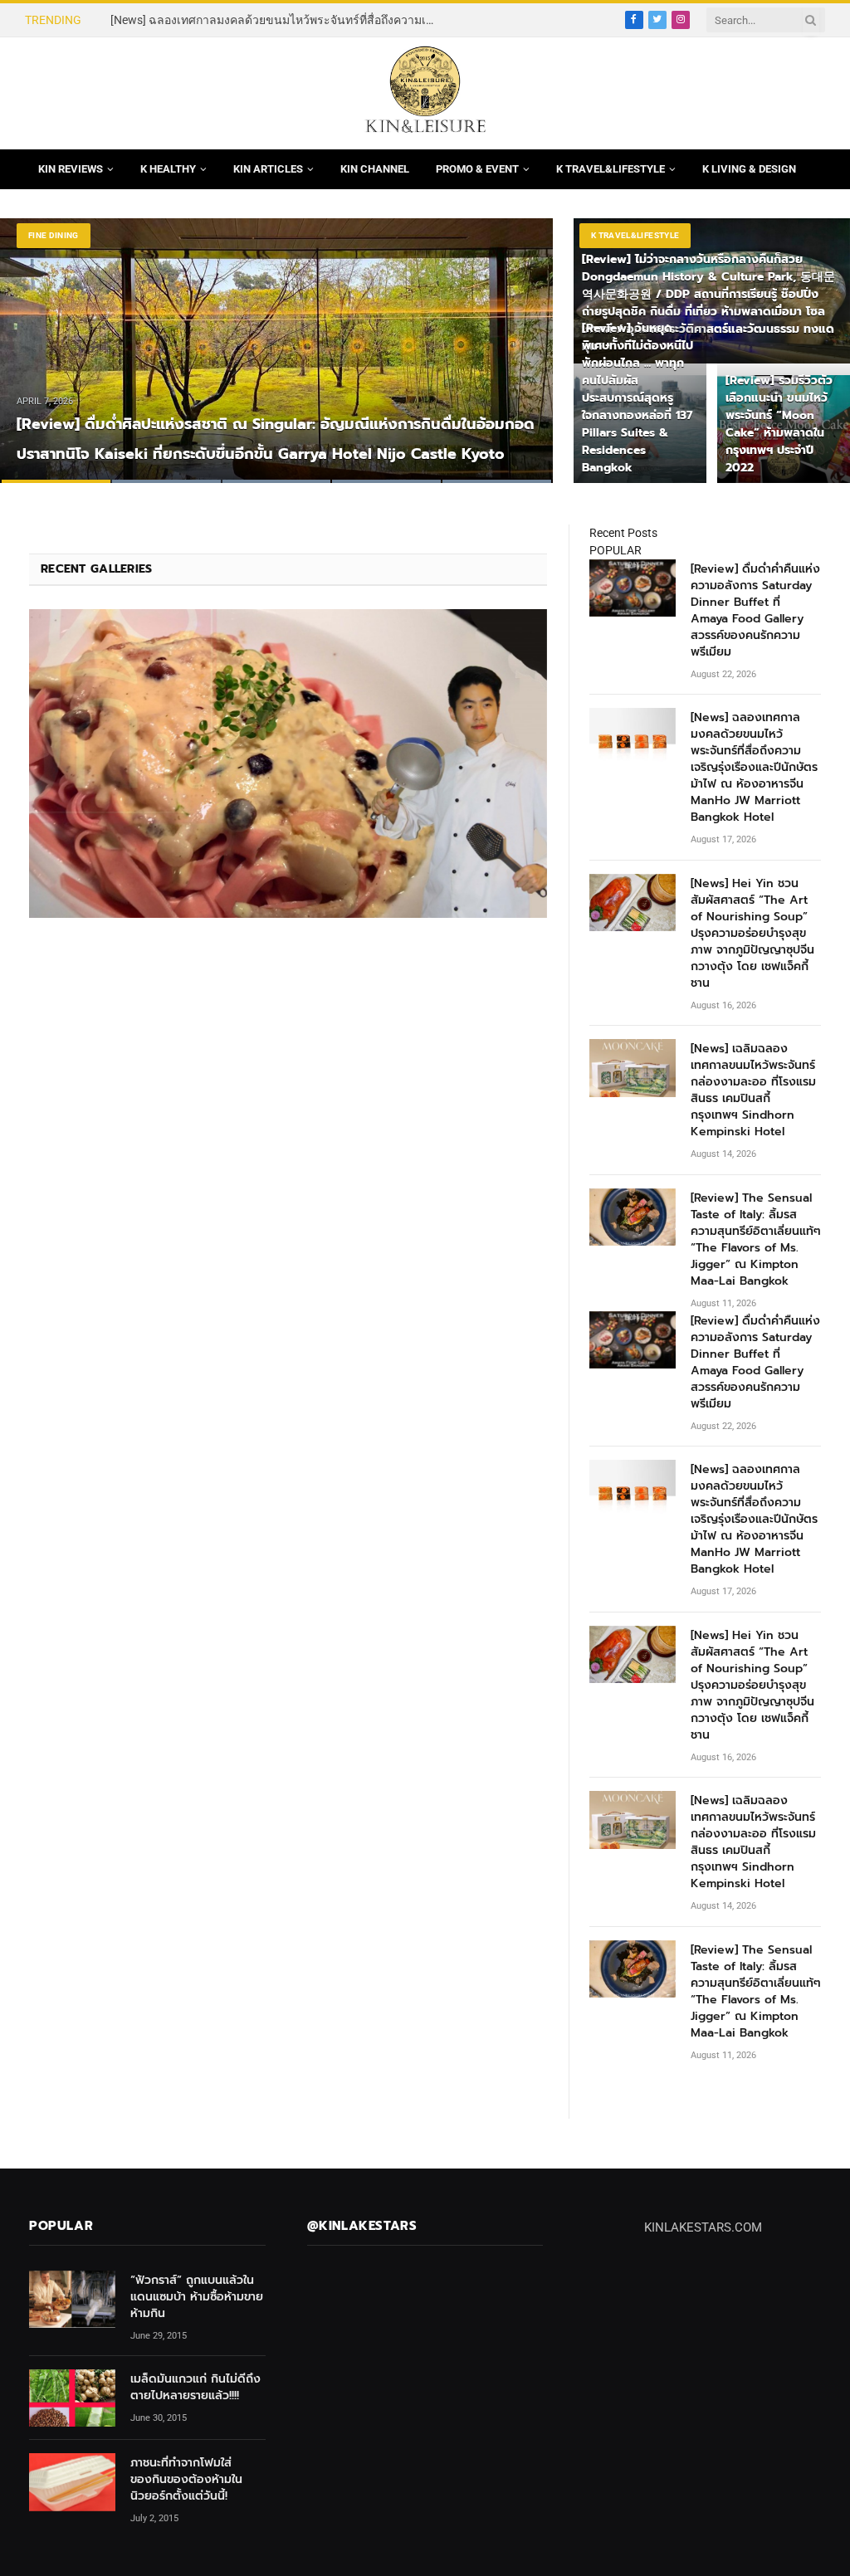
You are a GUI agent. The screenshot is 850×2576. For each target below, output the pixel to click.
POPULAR (616, 550)
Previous (30, 340)
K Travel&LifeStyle (611, 169)
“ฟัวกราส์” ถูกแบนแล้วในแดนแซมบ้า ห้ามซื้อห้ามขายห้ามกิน (197, 2297)
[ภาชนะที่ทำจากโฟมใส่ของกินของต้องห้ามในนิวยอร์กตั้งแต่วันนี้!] (72, 2482)
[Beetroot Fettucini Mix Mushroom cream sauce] (288, 763)
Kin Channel (375, 169)
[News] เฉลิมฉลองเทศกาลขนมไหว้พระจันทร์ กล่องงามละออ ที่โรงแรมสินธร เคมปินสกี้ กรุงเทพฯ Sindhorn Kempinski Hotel (753, 1090)
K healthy (168, 169)
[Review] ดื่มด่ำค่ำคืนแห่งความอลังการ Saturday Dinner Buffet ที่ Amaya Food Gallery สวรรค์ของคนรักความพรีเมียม (755, 611)
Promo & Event (477, 169)
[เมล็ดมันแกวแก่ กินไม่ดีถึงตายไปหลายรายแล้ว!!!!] (72, 2398)
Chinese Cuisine (65, 235)
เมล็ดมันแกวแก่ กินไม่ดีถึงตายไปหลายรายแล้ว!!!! (195, 2388)
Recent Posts (623, 533)
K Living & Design (749, 169)
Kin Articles (268, 169)
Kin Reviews (71, 169)
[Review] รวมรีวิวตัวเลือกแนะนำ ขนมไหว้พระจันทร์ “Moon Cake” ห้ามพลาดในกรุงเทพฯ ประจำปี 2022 (779, 424)
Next (523, 340)
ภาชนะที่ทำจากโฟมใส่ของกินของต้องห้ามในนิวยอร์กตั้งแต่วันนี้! (186, 2480)
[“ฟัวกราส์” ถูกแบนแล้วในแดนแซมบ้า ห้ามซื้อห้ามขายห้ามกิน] (72, 2299)
